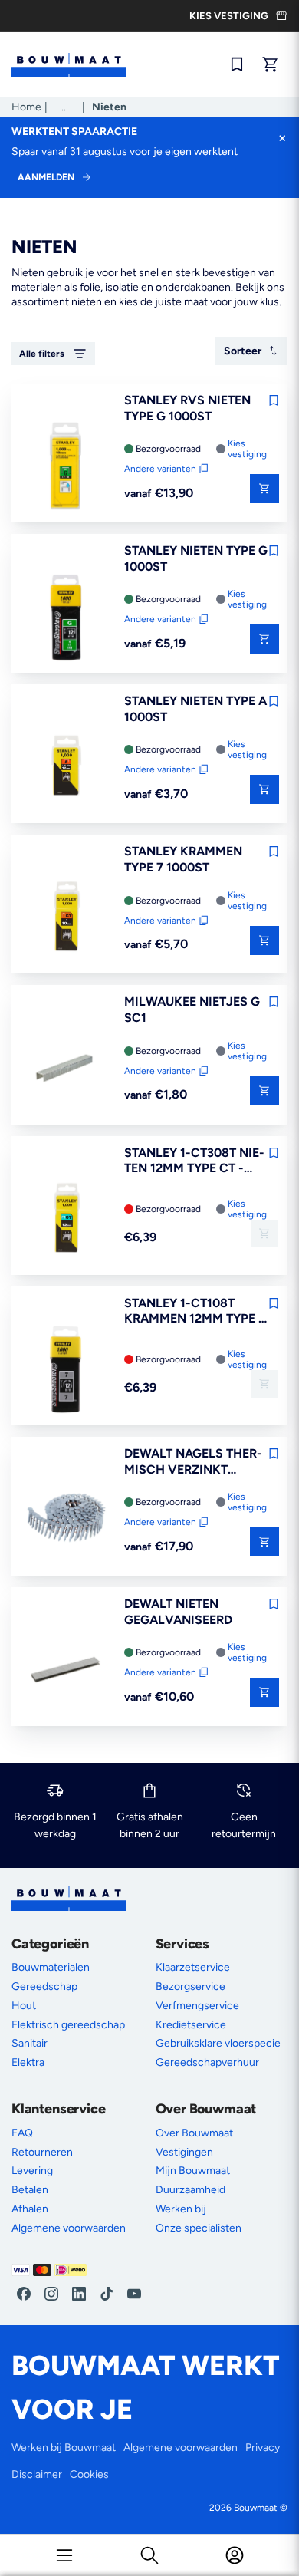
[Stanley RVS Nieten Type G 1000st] (66, 467)
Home (26, 107)
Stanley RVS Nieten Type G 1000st (187, 408)
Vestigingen (184, 2152)
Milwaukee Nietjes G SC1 (192, 1010)
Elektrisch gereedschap (68, 2025)
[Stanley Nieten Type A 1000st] (66, 768)
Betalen (30, 2190)
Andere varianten (160, 469)
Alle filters (42, 354)
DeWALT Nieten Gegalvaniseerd (178, 1612)
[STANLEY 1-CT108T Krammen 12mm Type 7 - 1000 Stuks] (66, 1370)
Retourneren (42, 2152)
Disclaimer (37, 2474)
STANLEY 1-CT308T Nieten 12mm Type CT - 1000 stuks (194, 1161)
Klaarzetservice (193, 1967)
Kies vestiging (247, 449)
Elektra (28, 2062)
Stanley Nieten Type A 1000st (195, 709)
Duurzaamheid (191, 2190)
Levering (32, 2171)
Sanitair (30, 2043)
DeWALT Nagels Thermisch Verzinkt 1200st (193, 1462)
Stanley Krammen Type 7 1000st (183, 859)
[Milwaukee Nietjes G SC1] (66, 1069)
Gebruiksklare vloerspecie (218, 2043)
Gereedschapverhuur (207, 2062)
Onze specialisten (199, 2228)
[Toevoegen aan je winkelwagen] (264, 1234)
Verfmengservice (197, 2006)
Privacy (263, 2448)
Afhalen (30, 2209)
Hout (24, 2006)
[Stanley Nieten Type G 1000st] (66, 618)
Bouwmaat (256, 2508)
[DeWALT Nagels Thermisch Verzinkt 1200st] (66, 1520)
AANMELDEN (46, 177)
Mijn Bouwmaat (193, 2171)
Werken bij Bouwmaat (64, 2448)
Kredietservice (191, 2025)
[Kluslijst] (237, 64)
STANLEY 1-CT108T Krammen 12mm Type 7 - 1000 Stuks (195, 1312)
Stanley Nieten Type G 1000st (196, 558)
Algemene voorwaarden (69, 2228)
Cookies (89, 2474)
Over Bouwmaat (194, 2133)
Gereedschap (44, 1986)
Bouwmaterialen (51, 1967)
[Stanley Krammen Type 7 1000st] (66, 918)
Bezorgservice (191, 1986)
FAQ (22, 2133)
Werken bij (181, 2209)
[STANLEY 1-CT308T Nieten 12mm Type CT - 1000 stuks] (66, 1220)
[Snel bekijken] (264, 489)
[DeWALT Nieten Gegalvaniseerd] (66, 1671)
